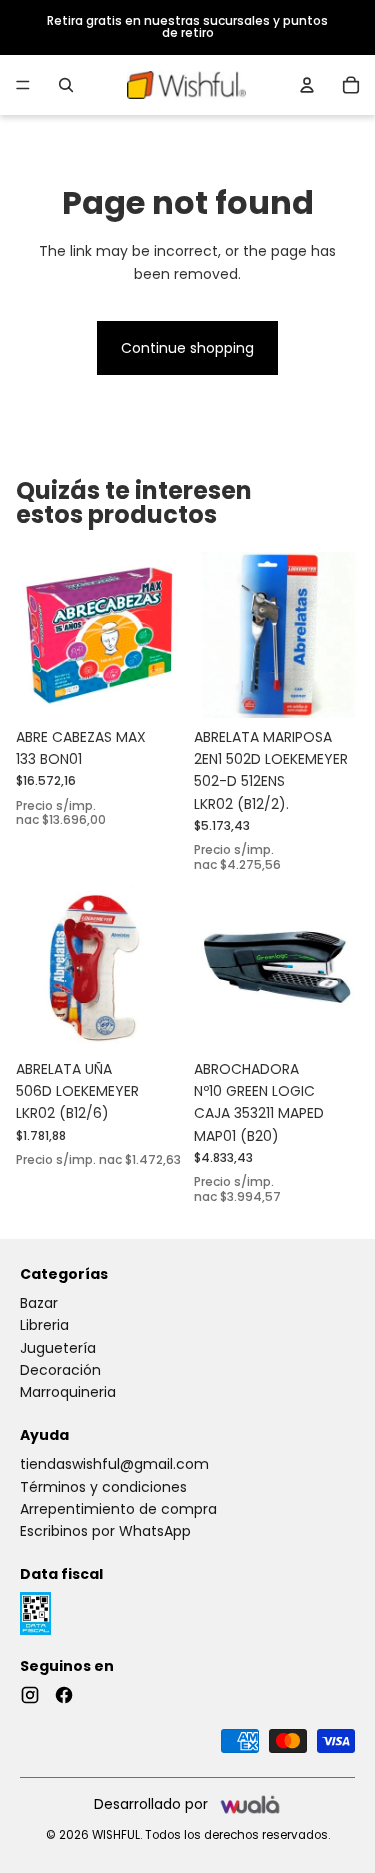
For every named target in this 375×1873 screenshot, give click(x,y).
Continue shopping (187, 348)
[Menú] (23, 85)
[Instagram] (30, 1695)
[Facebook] (64, 1695)
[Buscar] (66, 85)
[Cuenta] (307, 85)
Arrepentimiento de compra (118, 1509)
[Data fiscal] (35, 1613)
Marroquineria (68, 1392)
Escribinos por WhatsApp (105, 1531)
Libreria (44, 1325)
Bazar (39, 1303)
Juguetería (58, 1348)
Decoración (60, 1370)
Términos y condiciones (103, 1487)
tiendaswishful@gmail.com (114, 1464)
